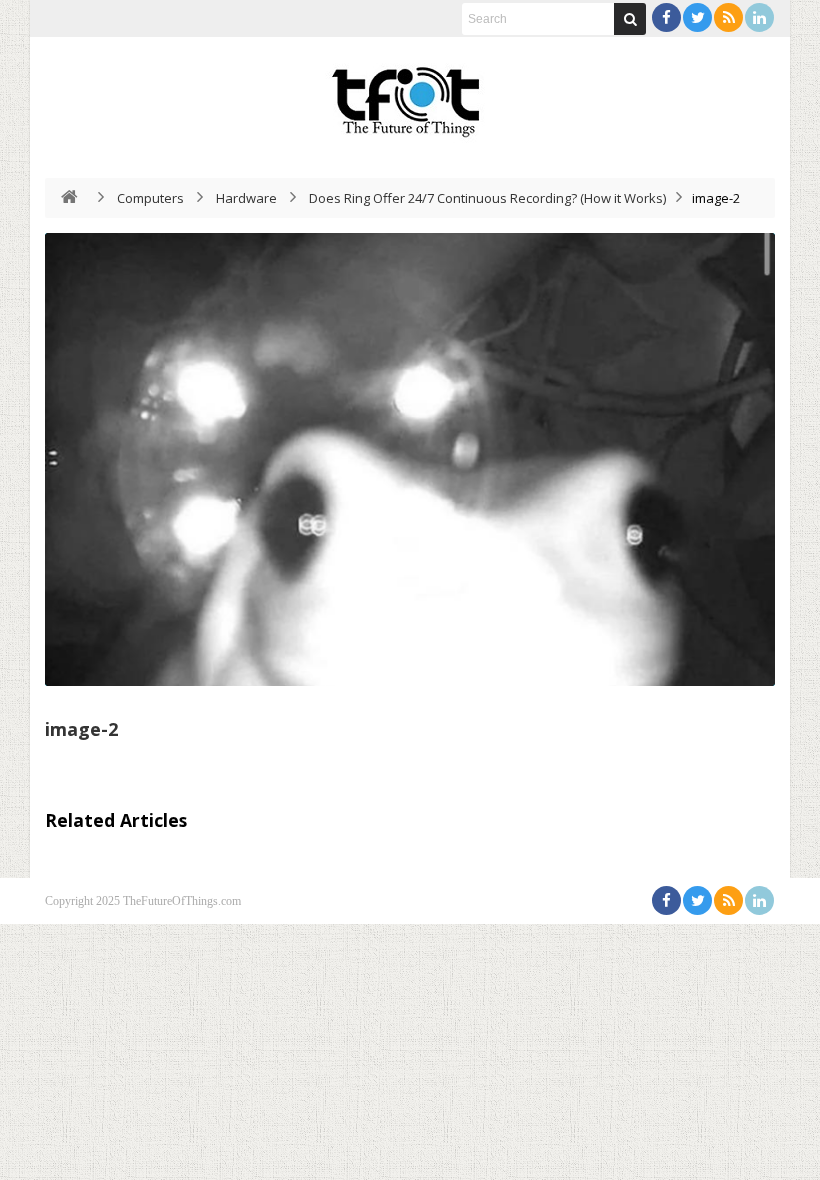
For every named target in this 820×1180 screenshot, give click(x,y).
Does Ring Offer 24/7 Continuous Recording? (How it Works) (487, 198)
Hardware (246, 198)
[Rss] (728, 17)
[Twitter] (697, 17)
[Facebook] (666, 17)
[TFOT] (410, 95)
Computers (150, 198)
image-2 (81, 729)
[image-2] (410, 459)
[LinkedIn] (759, 17)
